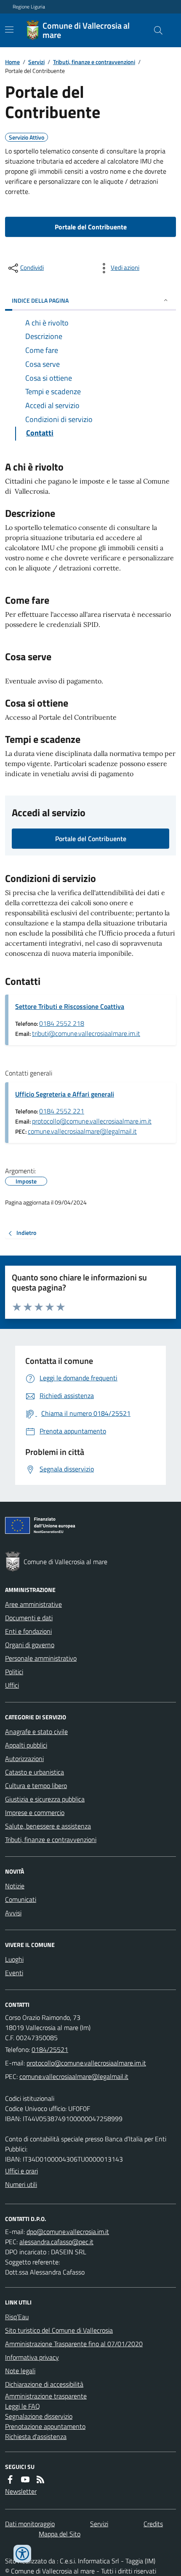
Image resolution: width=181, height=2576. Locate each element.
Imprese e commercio (35, 1812)
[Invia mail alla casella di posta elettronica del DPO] (68, 2232)
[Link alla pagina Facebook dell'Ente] (10, 2479)
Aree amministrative (33, 1604)
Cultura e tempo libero (36, 1785)
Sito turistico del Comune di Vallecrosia (59, 2330)
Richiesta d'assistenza (36, 2436)
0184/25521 (50, 2049)
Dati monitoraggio (30, 2524)
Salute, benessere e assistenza (48, 1826)
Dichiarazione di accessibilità (44, 2384)
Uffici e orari (21, 2171)
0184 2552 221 (62, 1111)
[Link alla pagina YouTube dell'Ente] (25, 2479)
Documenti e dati (29, 1618)
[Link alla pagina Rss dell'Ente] (40, 2479)
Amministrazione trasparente (46, 2396)
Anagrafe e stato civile (36, 1732)
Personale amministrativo (41, 1658)
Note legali (20, 2371)
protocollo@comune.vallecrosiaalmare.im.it (92, 1121)
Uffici (12, 1685)
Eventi (14, 1973)
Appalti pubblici (26, 1745)
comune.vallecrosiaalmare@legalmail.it (82, 1131)
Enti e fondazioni (28, 1631)
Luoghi (14, 1959)
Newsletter (21, 2491)
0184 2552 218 (62, 1023)
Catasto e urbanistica (35, 1772)
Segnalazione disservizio (39, 2416)
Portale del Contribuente (91, 227)
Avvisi (13, 1913)
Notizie (15, 1886)
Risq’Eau (17, 2317)
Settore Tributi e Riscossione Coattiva (70, 1006)
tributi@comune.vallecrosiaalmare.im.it (86, 1033)
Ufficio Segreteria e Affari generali (65, 1094)
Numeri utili (21, 2184)
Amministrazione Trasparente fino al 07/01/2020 (74, 2344)
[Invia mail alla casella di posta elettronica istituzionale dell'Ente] (86, 2063)
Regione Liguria (29, 7)
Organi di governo (30, 1645)
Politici (14, 1672)
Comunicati (21, 1899)
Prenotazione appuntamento (45, 2426)
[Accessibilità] (22, 2554)
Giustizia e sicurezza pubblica (45, 1799)
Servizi (36, 62)
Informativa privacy (32, 2357)
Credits (153, 2524)
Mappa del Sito (60, 2534)
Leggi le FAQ (23, 2406)
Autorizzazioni (24, 1759)
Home (12, 62)
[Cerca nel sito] (155, 30)
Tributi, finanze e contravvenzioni (94, 62)
